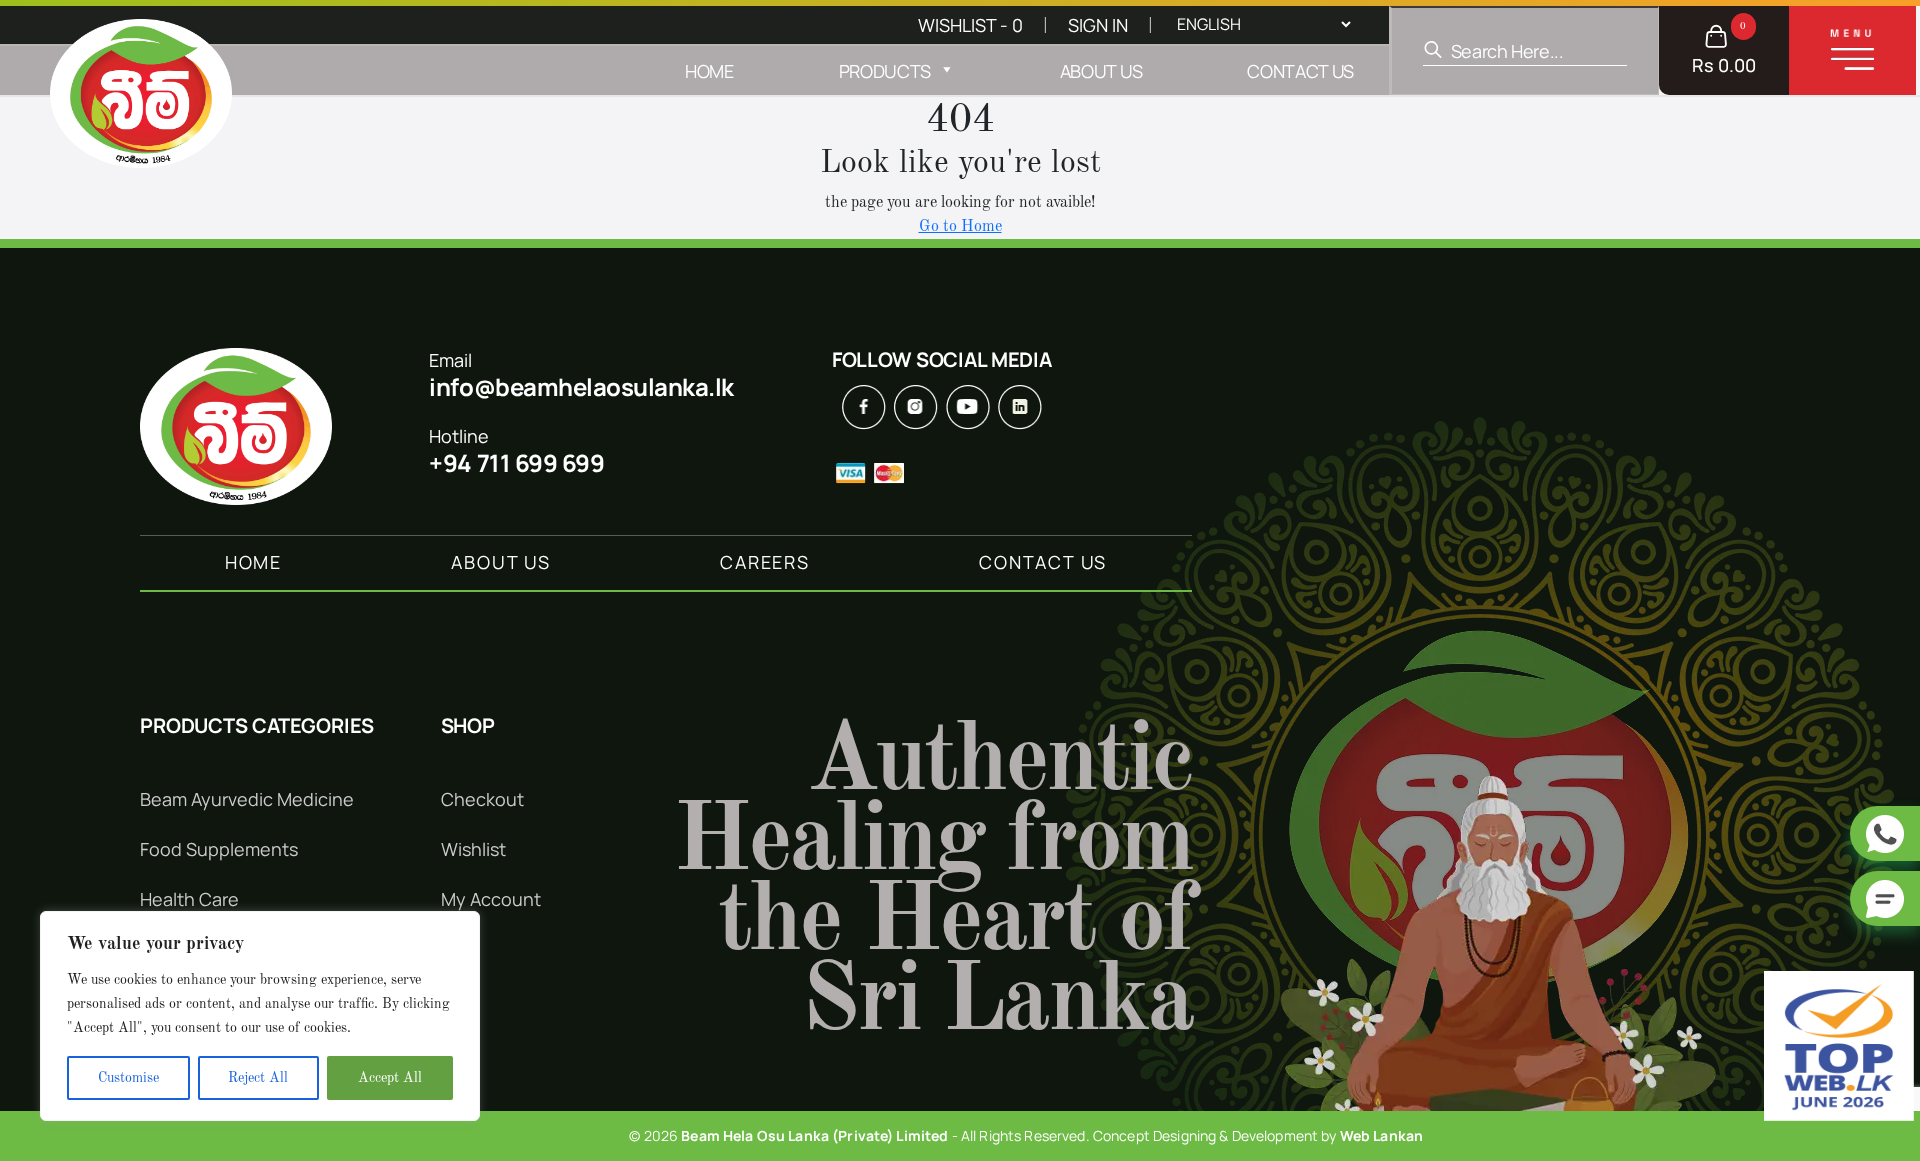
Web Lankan (1381, 1135)
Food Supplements (219, 849)
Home (709, 71)
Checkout (482, 799)
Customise (128, 1078)
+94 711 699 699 (516, 462)
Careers (765, 562)
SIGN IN (1098, 25)
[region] (260, 1016)
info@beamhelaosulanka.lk (581, 386)
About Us (1101, 71)
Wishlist (473, 849)
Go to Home (960, 227)
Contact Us (1300, 71)
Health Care (189, 899)
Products (885, 71)
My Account (491, 899)
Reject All (258, 1078)
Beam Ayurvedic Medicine (247, 799)
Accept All (390, 1078)
